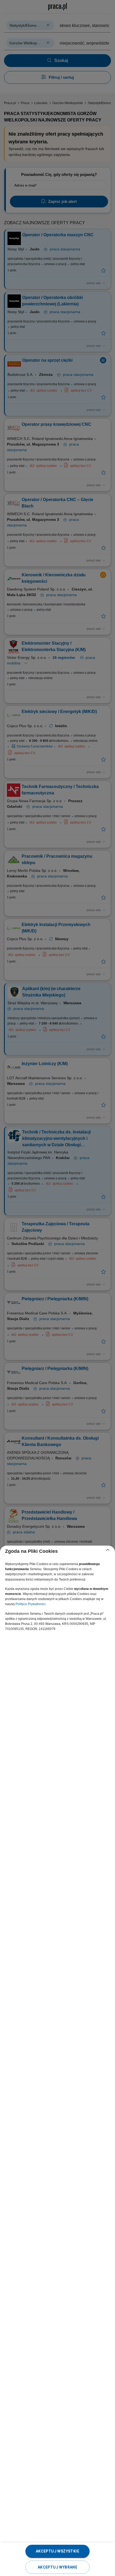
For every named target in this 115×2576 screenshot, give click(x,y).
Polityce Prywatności (30, 1604)
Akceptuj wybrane (57, 2567)
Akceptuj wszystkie (57, 2551)
